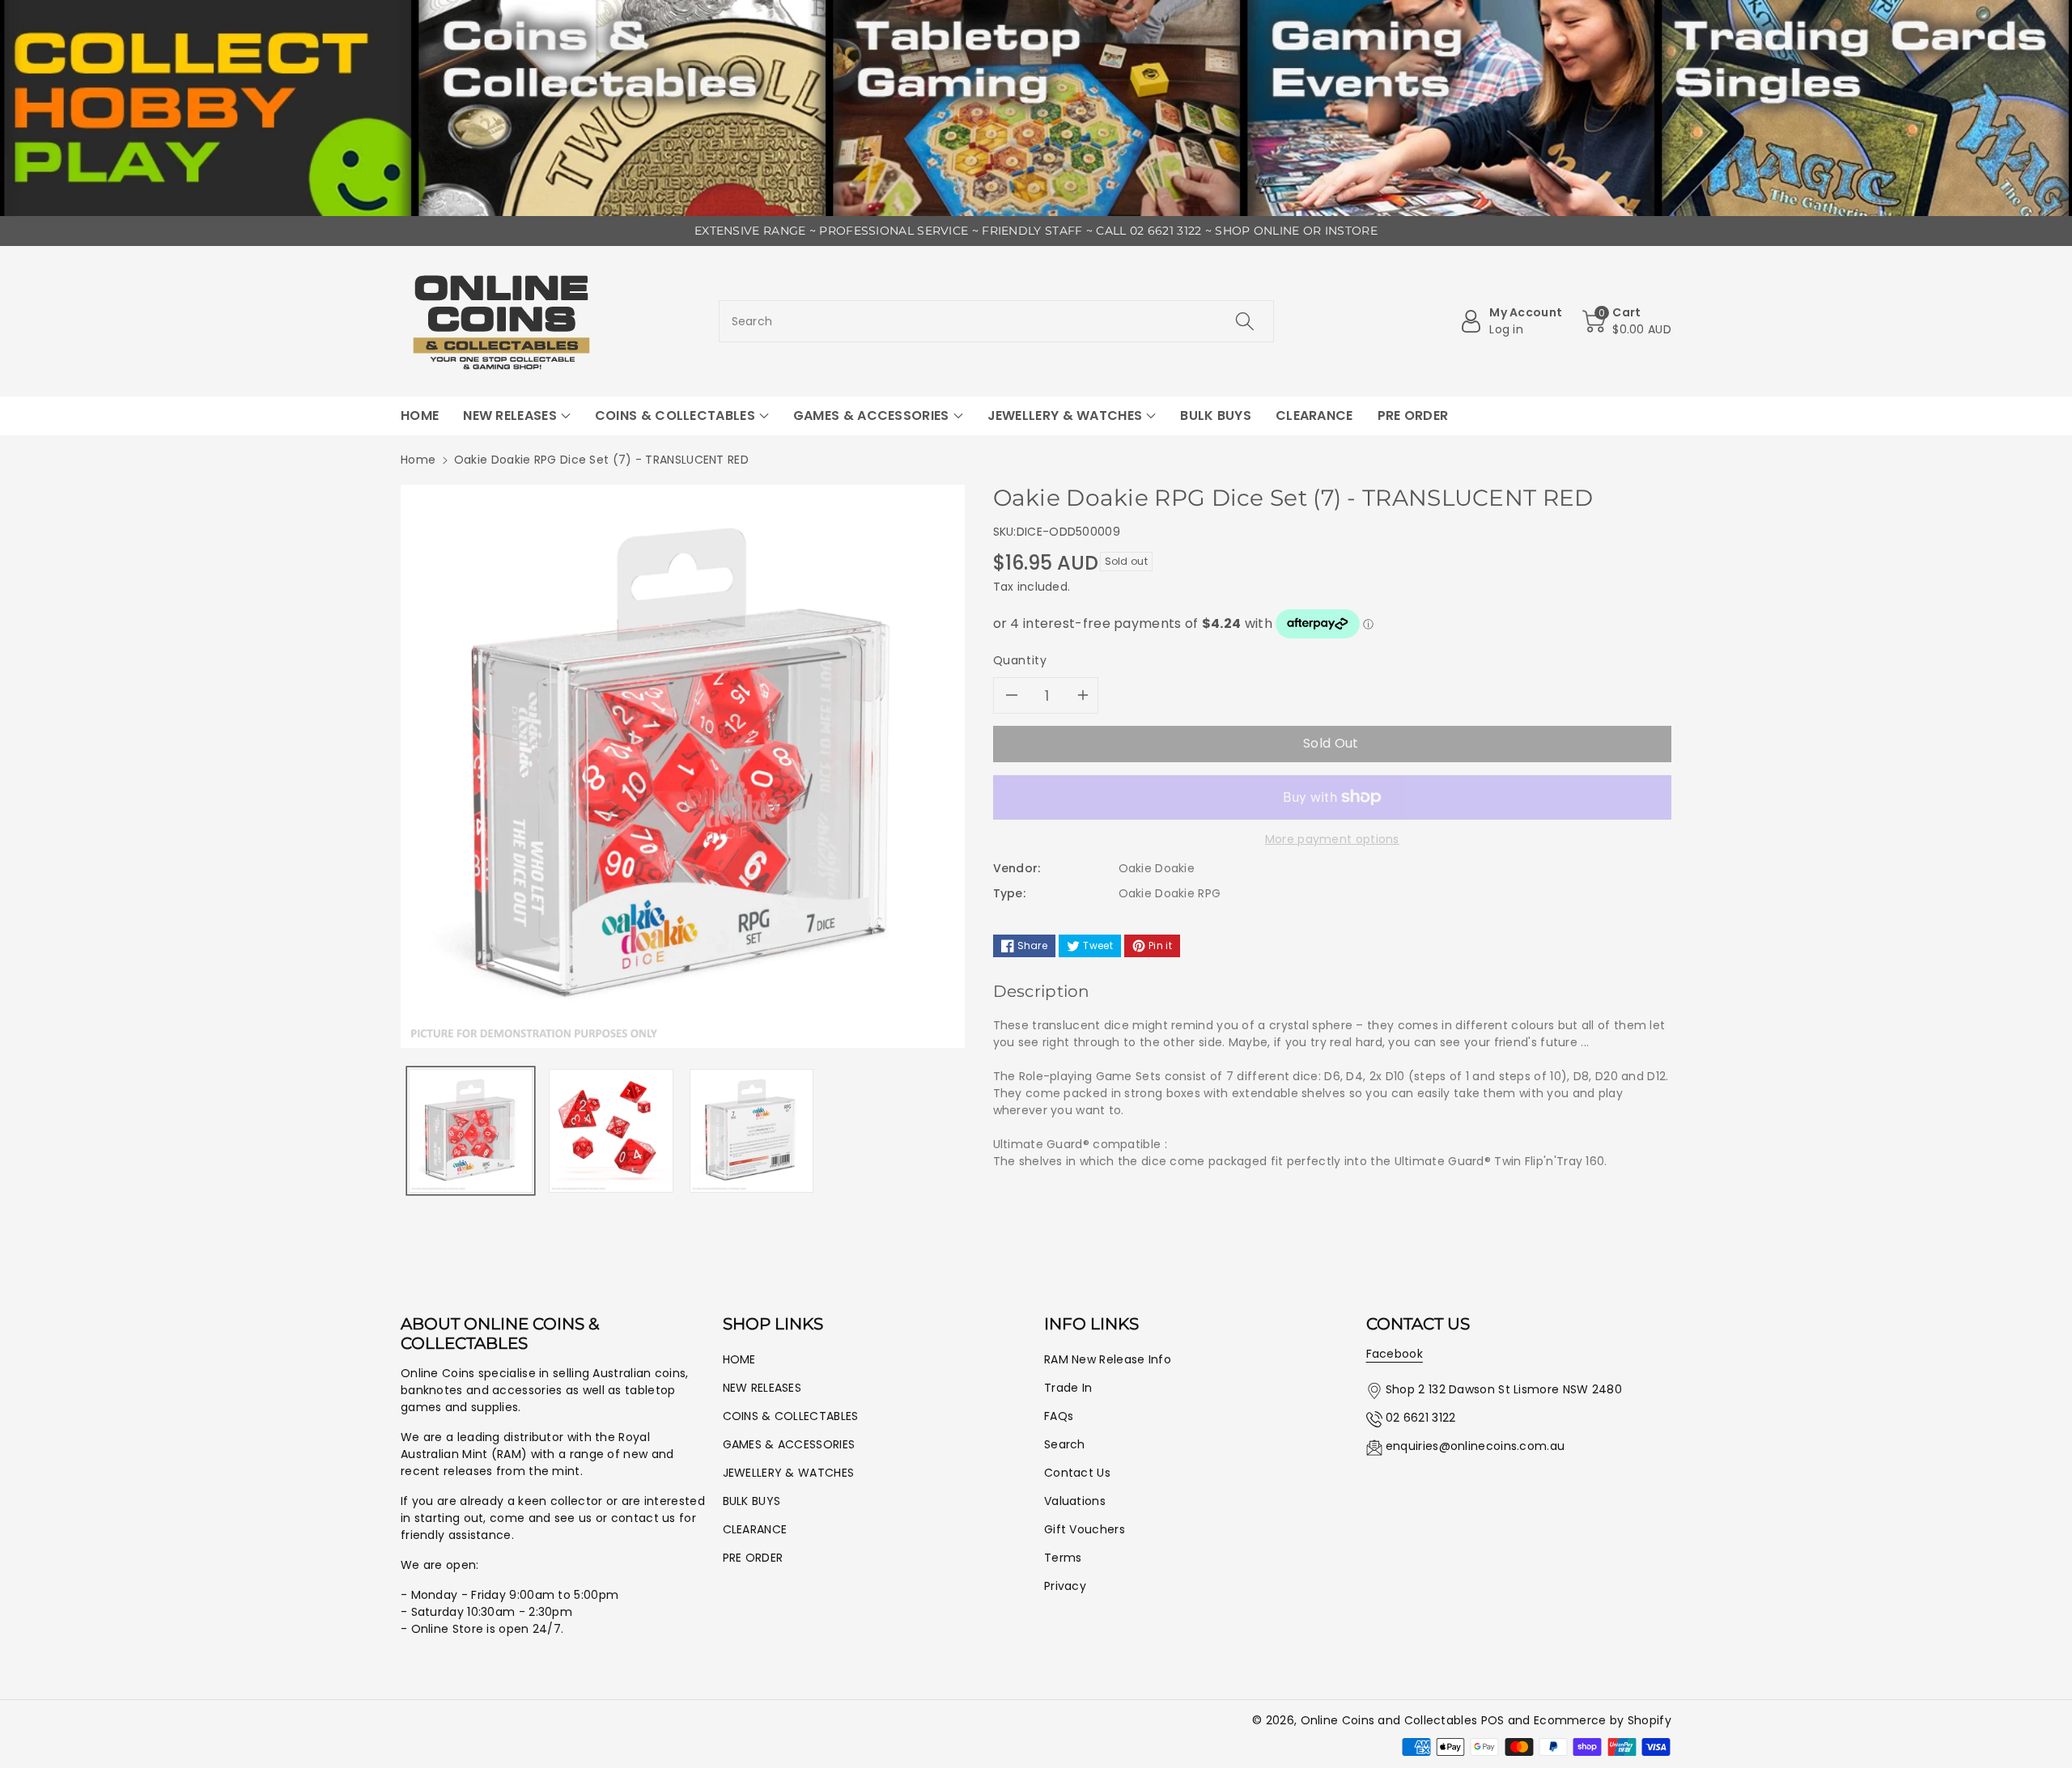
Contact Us (1077, 1473)
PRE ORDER (753, 1558)
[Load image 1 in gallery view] (471, 1131)
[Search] (1245, 321)
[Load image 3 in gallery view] (752, 1131)
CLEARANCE (755, 1529)
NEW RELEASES (762, 1388)
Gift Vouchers (1085, 1529)
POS (1493, 1720)
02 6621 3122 (1421, 1418)
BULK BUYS (752, 1501)
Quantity (1020, 660)
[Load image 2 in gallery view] (611, 1131)
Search (1065, 1444)
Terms (1063, 1558)
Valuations (1075, 1501)
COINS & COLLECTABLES (791, 1416)
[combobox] (997, 321)
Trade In (1068, 1388)
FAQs (1059, 1416)
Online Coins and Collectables (1389, 1720)
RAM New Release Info (1108, 1359)
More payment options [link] (1332, 839)
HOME (739, 1359)
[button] (1627, 321)
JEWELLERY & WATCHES (789, 1473)
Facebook (1395, 1354)
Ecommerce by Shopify (1603, 1720)
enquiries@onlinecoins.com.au (1475, 1446)
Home (418, 460)
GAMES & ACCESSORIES (789, 1444)
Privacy (1065, 1586)
